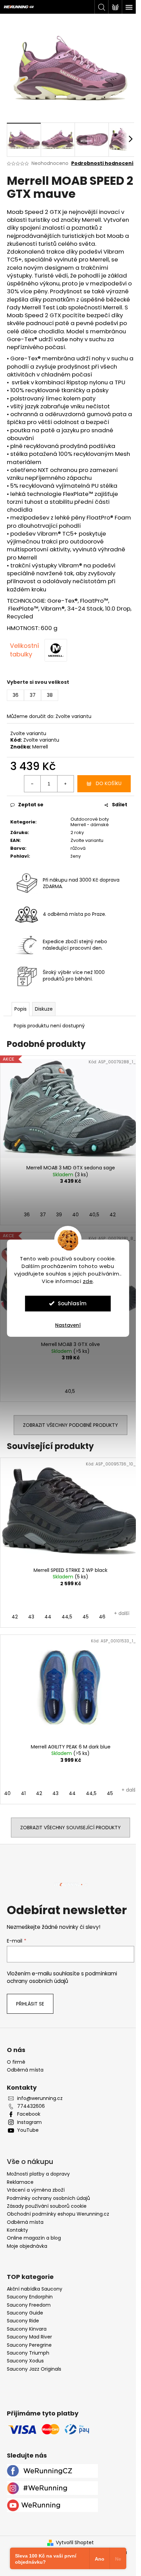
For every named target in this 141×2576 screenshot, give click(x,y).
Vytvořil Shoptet (75, 2543)
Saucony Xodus (25, 2361)
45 (86, 1617)
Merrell (40, 747)
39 (59, 1215)
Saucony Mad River (29, 2337)
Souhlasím (72, 1303)
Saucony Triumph (28, 2353)
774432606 (31, 2106)
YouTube (28, 2130)
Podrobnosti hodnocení (102, 163)
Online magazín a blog (34, 2238)
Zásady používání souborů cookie (47, 2206)
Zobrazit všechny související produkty (70, 1828)
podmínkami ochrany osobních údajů (62, 1977)
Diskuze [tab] (44, 1009)
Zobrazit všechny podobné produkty (70, 1425)
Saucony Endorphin (30, 2297)
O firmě (16, 2062)
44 (48, 1617)
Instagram (29, 2122)
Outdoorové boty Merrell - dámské (90, 822)
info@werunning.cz (40, 2098)
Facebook (29, 2114)
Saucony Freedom (29, 2305)
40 (75, 1215)
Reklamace (20, 2182)
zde (88, 1281)
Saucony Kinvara (27, 2329)
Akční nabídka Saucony (35, 2289)
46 (102, 1617)
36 (27, 1215)
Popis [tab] (21, 1009)
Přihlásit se (30, 2004)
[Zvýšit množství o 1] (65, 784)
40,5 (94, 1215)
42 (113, 1215)
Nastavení (68, 1325)
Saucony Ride (23, 2321)
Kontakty (17, 2230)
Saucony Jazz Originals (34, 2369)
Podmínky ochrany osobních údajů (48, 2198)
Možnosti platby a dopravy (38, 2174)
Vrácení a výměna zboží (36, 2190)
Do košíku (109, 783)
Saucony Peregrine (29, 2345)
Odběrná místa (25, 2070)
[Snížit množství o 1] (33, 784)
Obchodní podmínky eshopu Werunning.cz (58, 2214)
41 (23, 1793)
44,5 (67, 1617)
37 (43, 1215)
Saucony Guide (25, 2313)
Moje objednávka (27, 2246)
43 (31, 1617)
